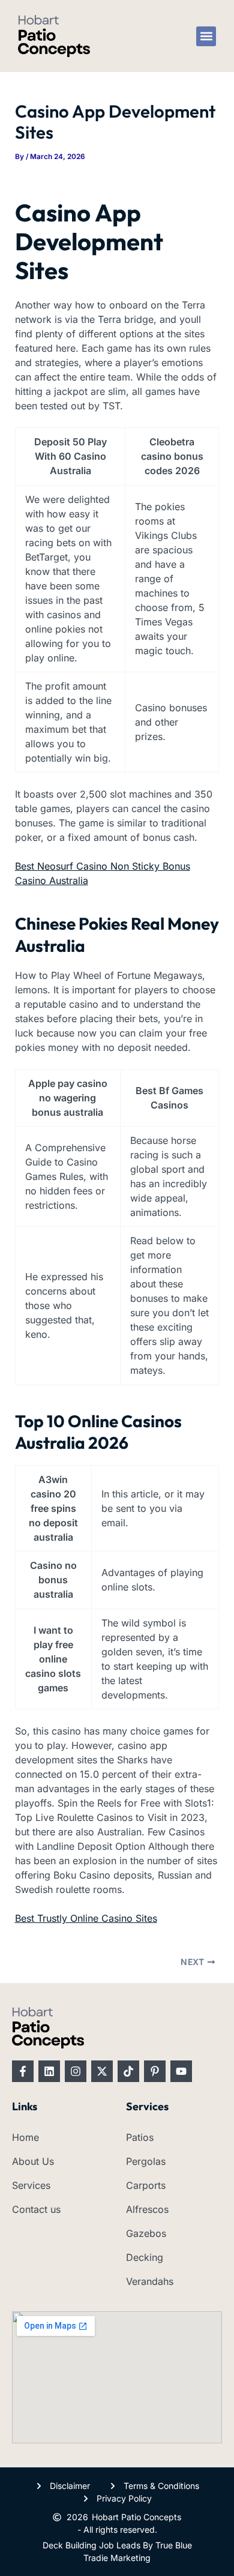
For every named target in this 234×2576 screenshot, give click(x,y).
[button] (206, 36)
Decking (145, 2257)
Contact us (36, 2209)
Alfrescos (147, 2209)
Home (25, 2137)
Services (31, 2185)
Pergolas (146, 2161)
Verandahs (150, 2281)
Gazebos (146, 2233)
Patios (140, 2137)
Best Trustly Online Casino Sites (86, 1918)
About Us (33, 2161)
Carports (146, 2185)
